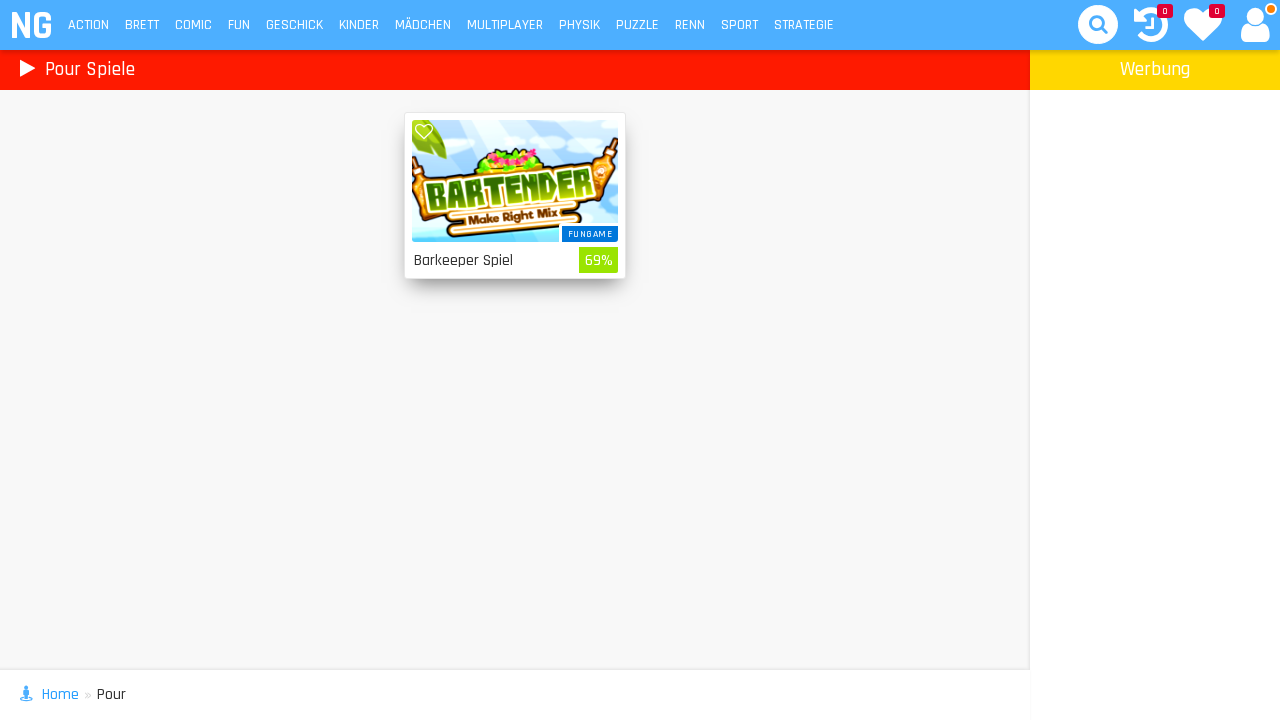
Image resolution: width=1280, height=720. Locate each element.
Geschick (294, 25)
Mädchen (423, 25)
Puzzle (637, 25)
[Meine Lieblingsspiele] (1203, 27)
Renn (690, 25)
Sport (739, 25)
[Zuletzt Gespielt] (1151, 27)
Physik (579, 25)
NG (30, 26)
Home (60, 694)
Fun (239, 25)
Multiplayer (505, 25)
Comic (193, 25)
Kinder (359, 25)
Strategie (804, 25)
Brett (142, 25)
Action (88, 25)
